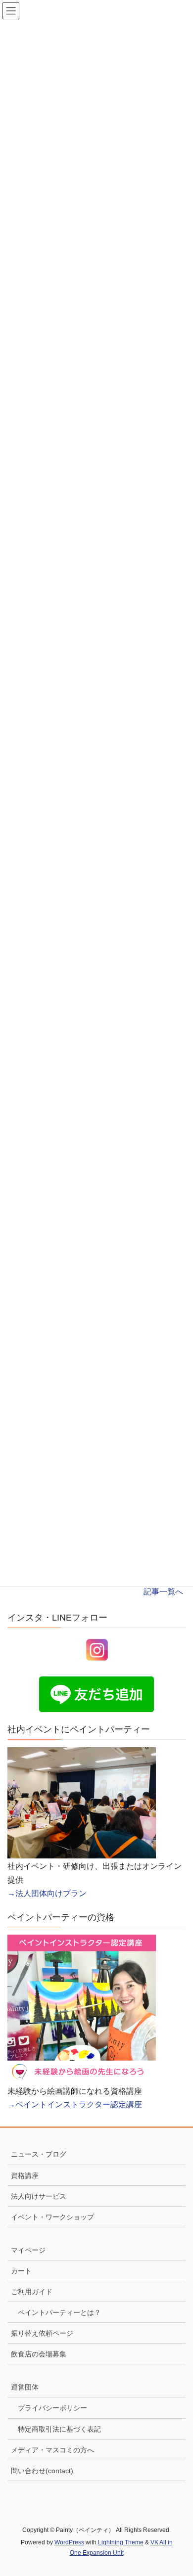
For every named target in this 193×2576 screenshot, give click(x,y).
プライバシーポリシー (52, 2408)
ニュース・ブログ (39, 2154)
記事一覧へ (163, 1592)
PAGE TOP (177, 2490)
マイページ (28, 2250)
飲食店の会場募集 (39, 2354)
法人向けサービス (39, 2196)
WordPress (69, 2542)
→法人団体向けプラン (47, 1893)
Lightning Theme (121, 2542)
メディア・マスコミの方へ (52, 2450)
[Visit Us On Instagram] (97, 1649)
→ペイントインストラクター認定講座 (75, 2104)
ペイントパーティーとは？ (59, 2312)
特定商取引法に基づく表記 (59, 2429)
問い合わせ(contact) (42, 2471)
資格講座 (25, 2175)
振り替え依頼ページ (42, 2333)
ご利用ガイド (32, 2292)
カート (21, 2271)
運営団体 (25, 2387)
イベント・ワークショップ (52, 2217)
